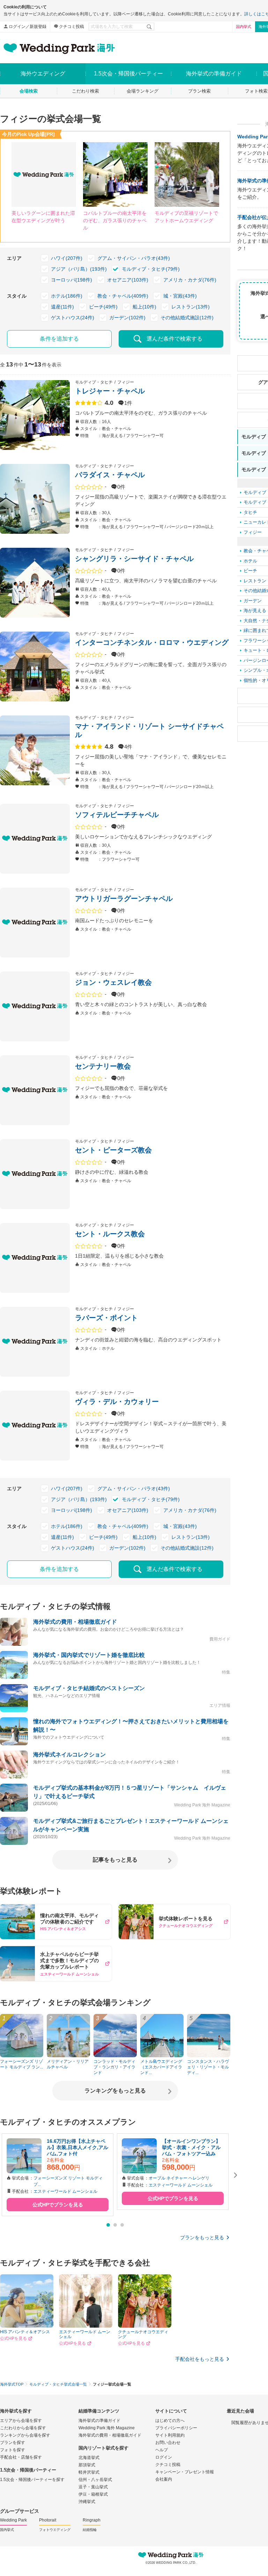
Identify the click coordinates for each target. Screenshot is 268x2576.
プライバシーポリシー (176, 2428)
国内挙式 (244, 27)
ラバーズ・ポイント (106, 1318)
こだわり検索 (85, 91)
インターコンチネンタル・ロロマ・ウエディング (152, 642)
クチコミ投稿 (72, 27)
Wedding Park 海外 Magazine (107, 2428)
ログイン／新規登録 (28, 27)
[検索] (150, 27)
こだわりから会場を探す (23, 2428)
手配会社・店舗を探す (21, 2457)
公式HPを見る (13, 2338)
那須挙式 (87, 2465)
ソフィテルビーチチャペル (117, 815)
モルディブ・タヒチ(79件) (151, 269)
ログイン (164, 2457)
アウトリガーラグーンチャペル (124, 898)
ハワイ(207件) (67, 258)
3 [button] (122, 2225)
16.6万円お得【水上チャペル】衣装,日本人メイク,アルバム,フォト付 (77, 2147)
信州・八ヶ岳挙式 (95, 2480)
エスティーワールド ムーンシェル (65, 2191)
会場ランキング (143, 91)
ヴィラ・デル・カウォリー (117, 1402)
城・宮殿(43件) (180, 296)
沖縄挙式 (87, 2502)
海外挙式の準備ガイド (99, 2421)
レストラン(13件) (191, 307)
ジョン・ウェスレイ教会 (113, 982)
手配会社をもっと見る (200, 2359)
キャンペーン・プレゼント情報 (185, 2472)
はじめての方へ (170, 2421)
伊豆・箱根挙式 (93, 2494)
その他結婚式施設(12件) (187, 318)
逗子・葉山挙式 (93, 2487)
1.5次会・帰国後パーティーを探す (32, 2480)
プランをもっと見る (202, 2237)
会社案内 (164, 2479)
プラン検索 (199, 91)
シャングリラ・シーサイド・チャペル (134, 559)
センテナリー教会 (103, 1066)
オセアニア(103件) (128, 280)
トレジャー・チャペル (110, 391)
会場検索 (29, 91)
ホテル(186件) (67, 296)
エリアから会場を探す (21, 2421)
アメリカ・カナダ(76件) (190, 280)
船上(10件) (144, 307)
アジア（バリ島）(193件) (79, 269)
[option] (58, 2175)
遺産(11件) (62, 307)
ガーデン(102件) (127, 318)
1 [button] (108, 2225)
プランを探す (13, 2443)
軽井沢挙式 (89, 2472)
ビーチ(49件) (103, 307)
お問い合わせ (168, 2443)
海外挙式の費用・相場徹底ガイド (110, 2435)
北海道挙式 (89, 2458)
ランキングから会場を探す (25, 2435)
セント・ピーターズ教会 (113, 1150)
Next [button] (236, 2175)
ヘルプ (162, 2450)
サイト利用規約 (170, 2435)
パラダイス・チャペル (110, 475)
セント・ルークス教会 (110, 1234)
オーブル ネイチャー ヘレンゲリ (179, 2178)
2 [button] (115, 2225)
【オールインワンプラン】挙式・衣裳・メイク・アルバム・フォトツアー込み (191, 2147)
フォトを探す (13, 2450)
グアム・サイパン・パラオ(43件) (134, 258)
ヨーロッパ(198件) (72, 280)
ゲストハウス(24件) (73, 318)
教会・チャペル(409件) (123, 296)
